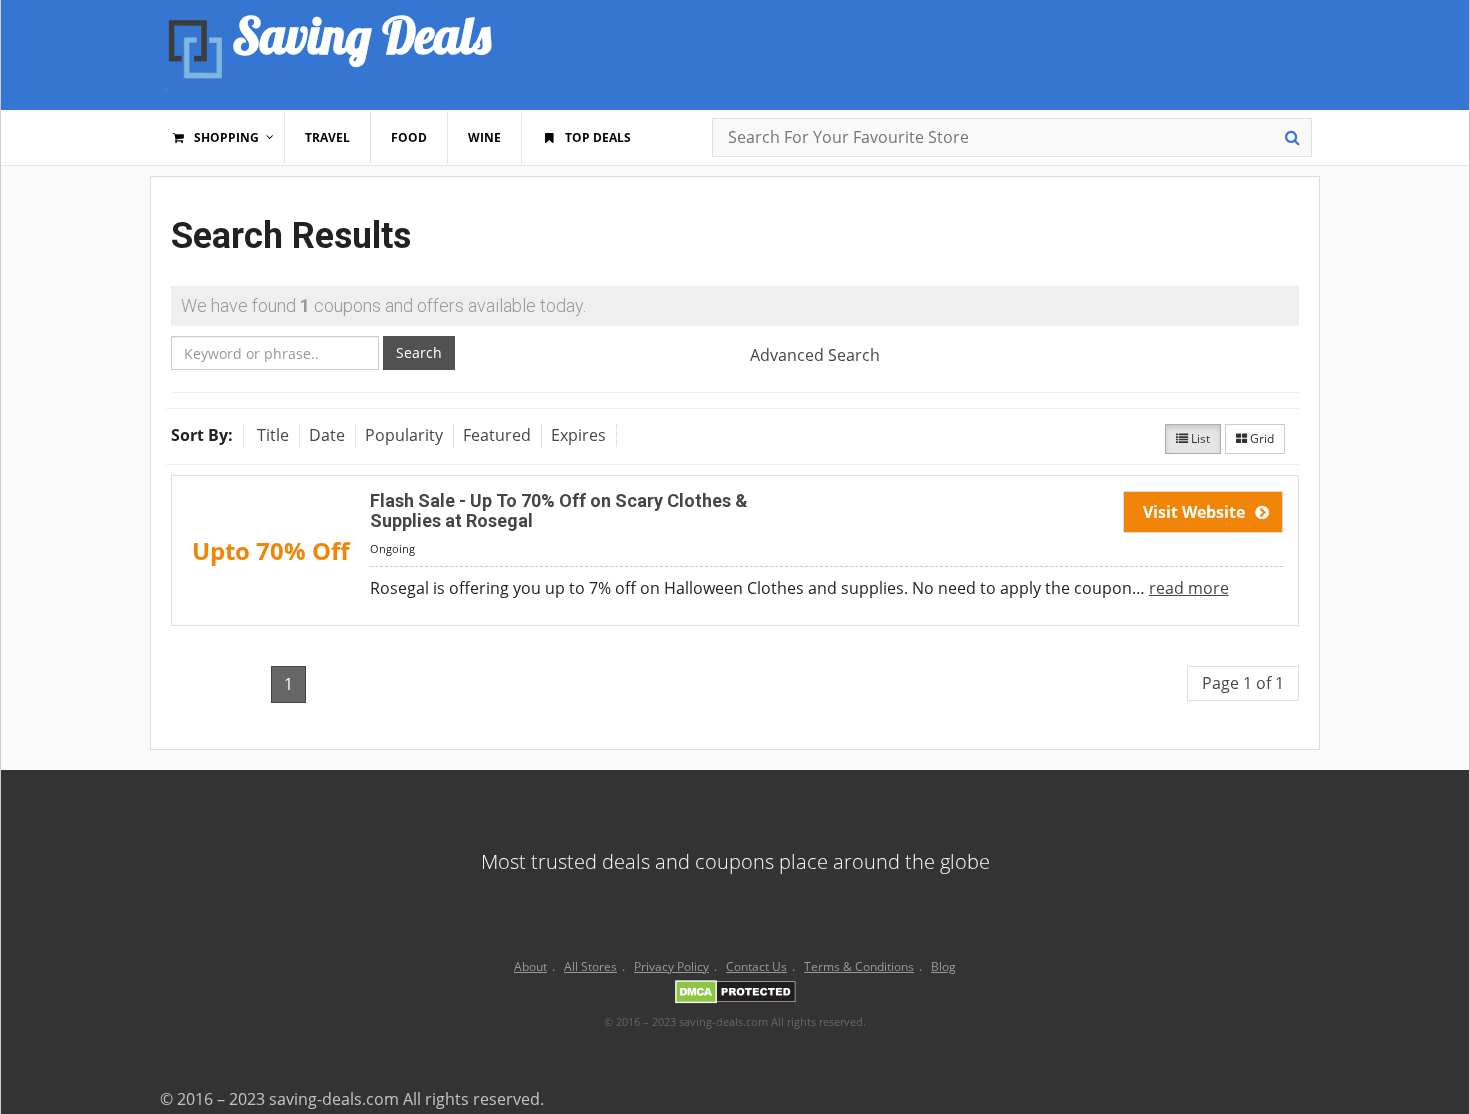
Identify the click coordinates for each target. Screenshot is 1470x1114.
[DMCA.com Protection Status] (735, 995)
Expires (578, 435)
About (530, 966)
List (1199, 438)
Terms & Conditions (859, 966)
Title (273, 435)
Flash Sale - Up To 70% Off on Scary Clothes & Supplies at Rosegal (559, 510)
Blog (943, 966)
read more (1189, 588)
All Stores (590, 966)
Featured (497, 435)
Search (419, 352)
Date (327, 435)
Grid (1260, 438)
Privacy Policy (671, 966)
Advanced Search (815, 355)
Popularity (404, 435)
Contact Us (756, 966)
